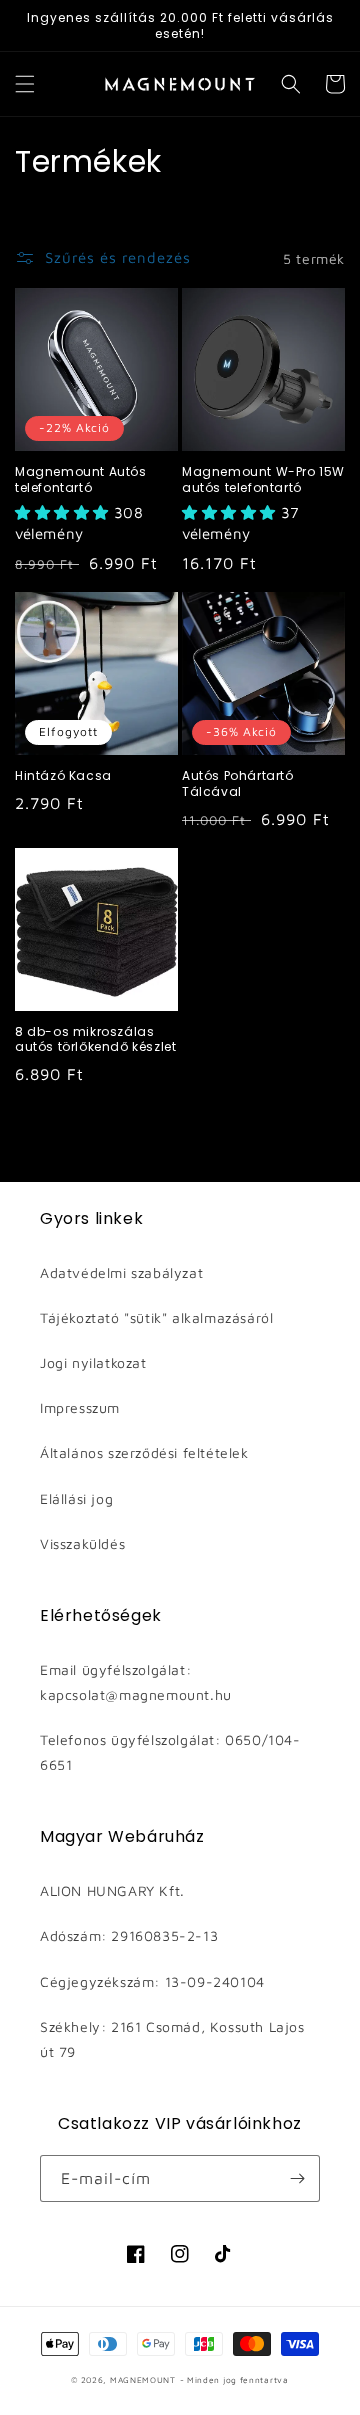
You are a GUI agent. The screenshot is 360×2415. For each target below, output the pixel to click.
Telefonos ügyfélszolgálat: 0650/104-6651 (170, 1752)
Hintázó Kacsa (63, 776)
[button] (25, 84)
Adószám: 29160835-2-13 (129, 1935)
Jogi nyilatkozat (93, 1362)
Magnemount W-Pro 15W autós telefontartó (263, 479)
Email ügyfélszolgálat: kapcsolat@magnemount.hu (136, 1682)
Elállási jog (76, 1498)
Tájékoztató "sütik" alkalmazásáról (156, 1317)
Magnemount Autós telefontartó (81, 479)
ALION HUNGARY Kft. (112, 1890)
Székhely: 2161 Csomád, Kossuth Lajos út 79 (172, 2039)
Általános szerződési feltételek (144, 1452)
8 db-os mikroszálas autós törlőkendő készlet (95, 1039)
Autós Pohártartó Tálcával (238, 783)
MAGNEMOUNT (143, 2380)
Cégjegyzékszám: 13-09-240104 (152, 1981)
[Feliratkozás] (297, 2178)
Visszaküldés (82, 1543)
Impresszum (80, 1407)
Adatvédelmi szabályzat (121, 1272)
